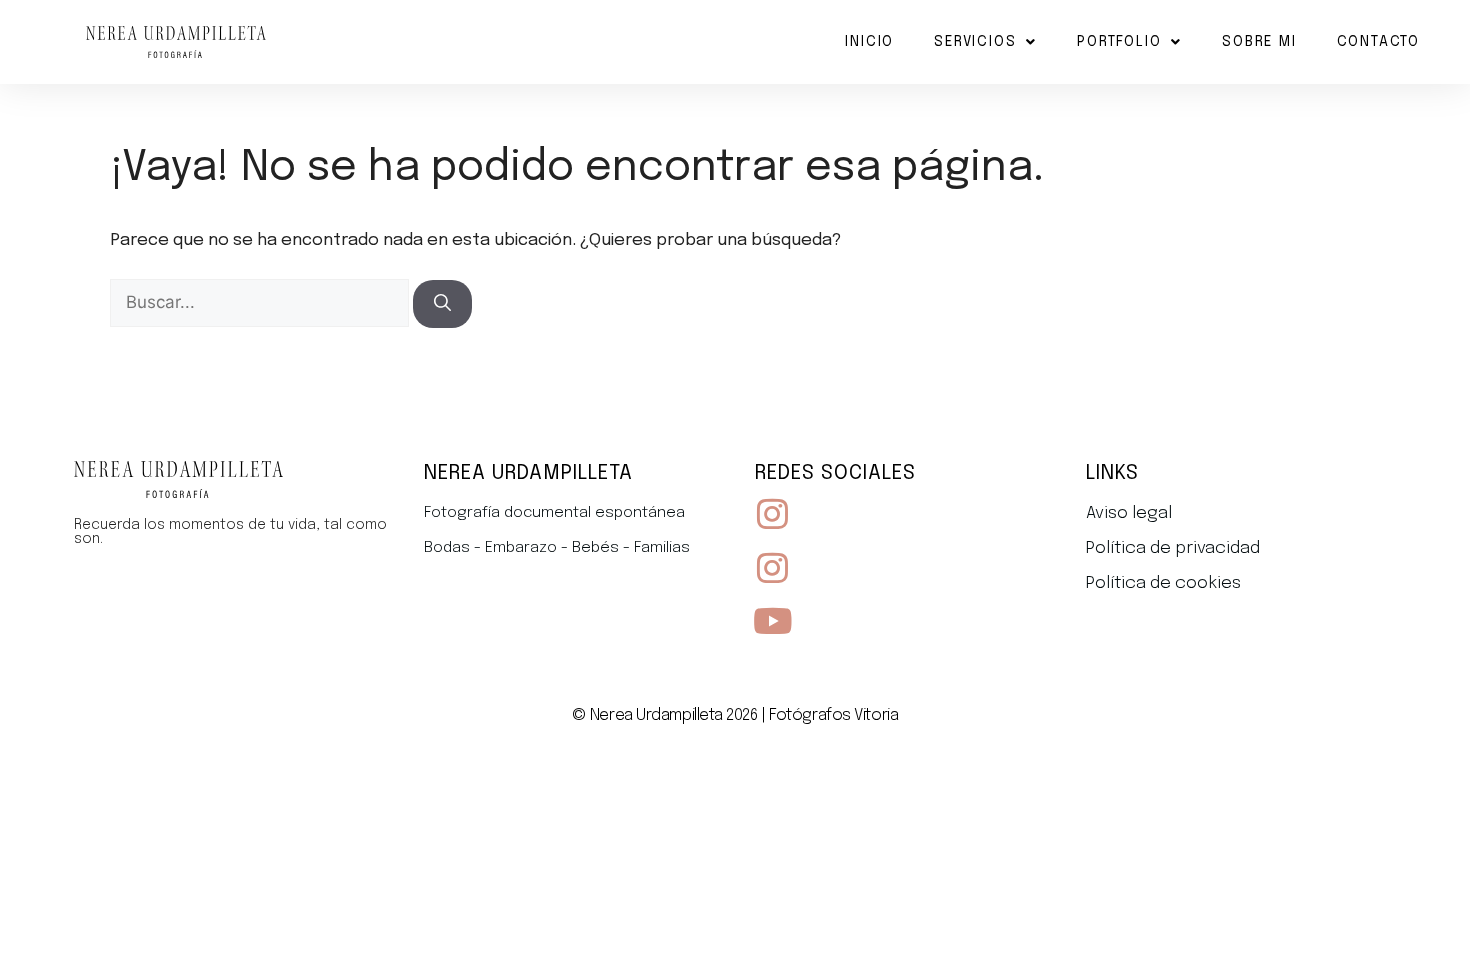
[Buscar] (442, 304)
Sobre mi (1259, 42)
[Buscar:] (261, 303)
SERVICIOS (975, 42)
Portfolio (1119, 42)
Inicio (869, 42)
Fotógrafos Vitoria (833, 715)
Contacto (1378, 42)
